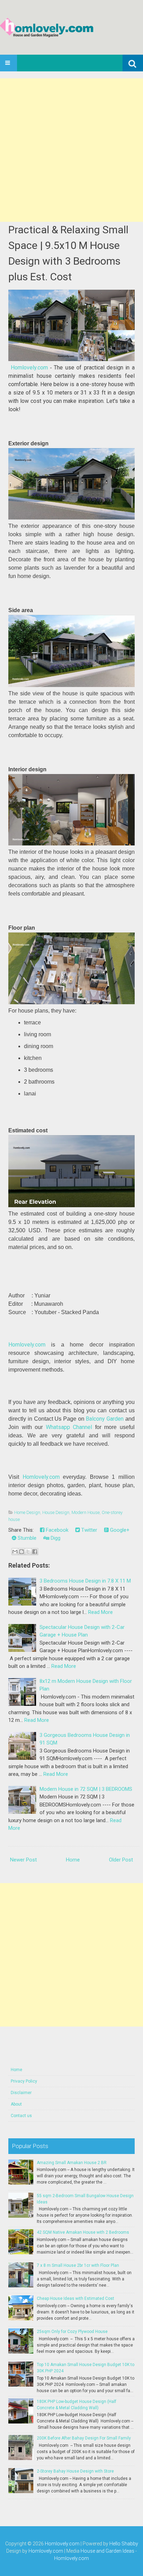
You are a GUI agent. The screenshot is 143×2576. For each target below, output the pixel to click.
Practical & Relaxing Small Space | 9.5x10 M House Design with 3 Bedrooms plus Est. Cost (68, 253)
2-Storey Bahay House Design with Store (75, 2471)
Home (73, 1860)
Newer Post (23, 1860)
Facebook (56, 1530)
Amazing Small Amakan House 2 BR (72, 2163)
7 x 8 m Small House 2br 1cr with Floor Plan (78, 2265)
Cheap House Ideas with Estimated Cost (75, 2298)
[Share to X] (28, 1552)
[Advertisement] (71, 150)
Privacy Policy (24, 2081)
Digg (55, 1538)
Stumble (26, 1538)
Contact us (21, 2116)
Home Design (27, 1512)
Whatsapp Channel (69, 1427)
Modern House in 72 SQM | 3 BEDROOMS (86, 1789)
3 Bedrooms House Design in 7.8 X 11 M (85, 1581)
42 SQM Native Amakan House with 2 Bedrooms (83, 2232)
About (16, 2104)
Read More (100, 1612)
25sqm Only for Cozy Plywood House (72, 2332)
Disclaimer (21, 2093)
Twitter (89, 1530)
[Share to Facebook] (35, 1552)
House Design (56, 1512)
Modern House (86, 1512)
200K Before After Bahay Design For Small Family (84, 2438)
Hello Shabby (124, 2544)
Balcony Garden (105, 1419)
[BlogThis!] (22, 1552)
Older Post (121, 1860)
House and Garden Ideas (107, 2551)
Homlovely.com (29, 368)
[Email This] (15, 1552)
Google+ (119, 1530)
